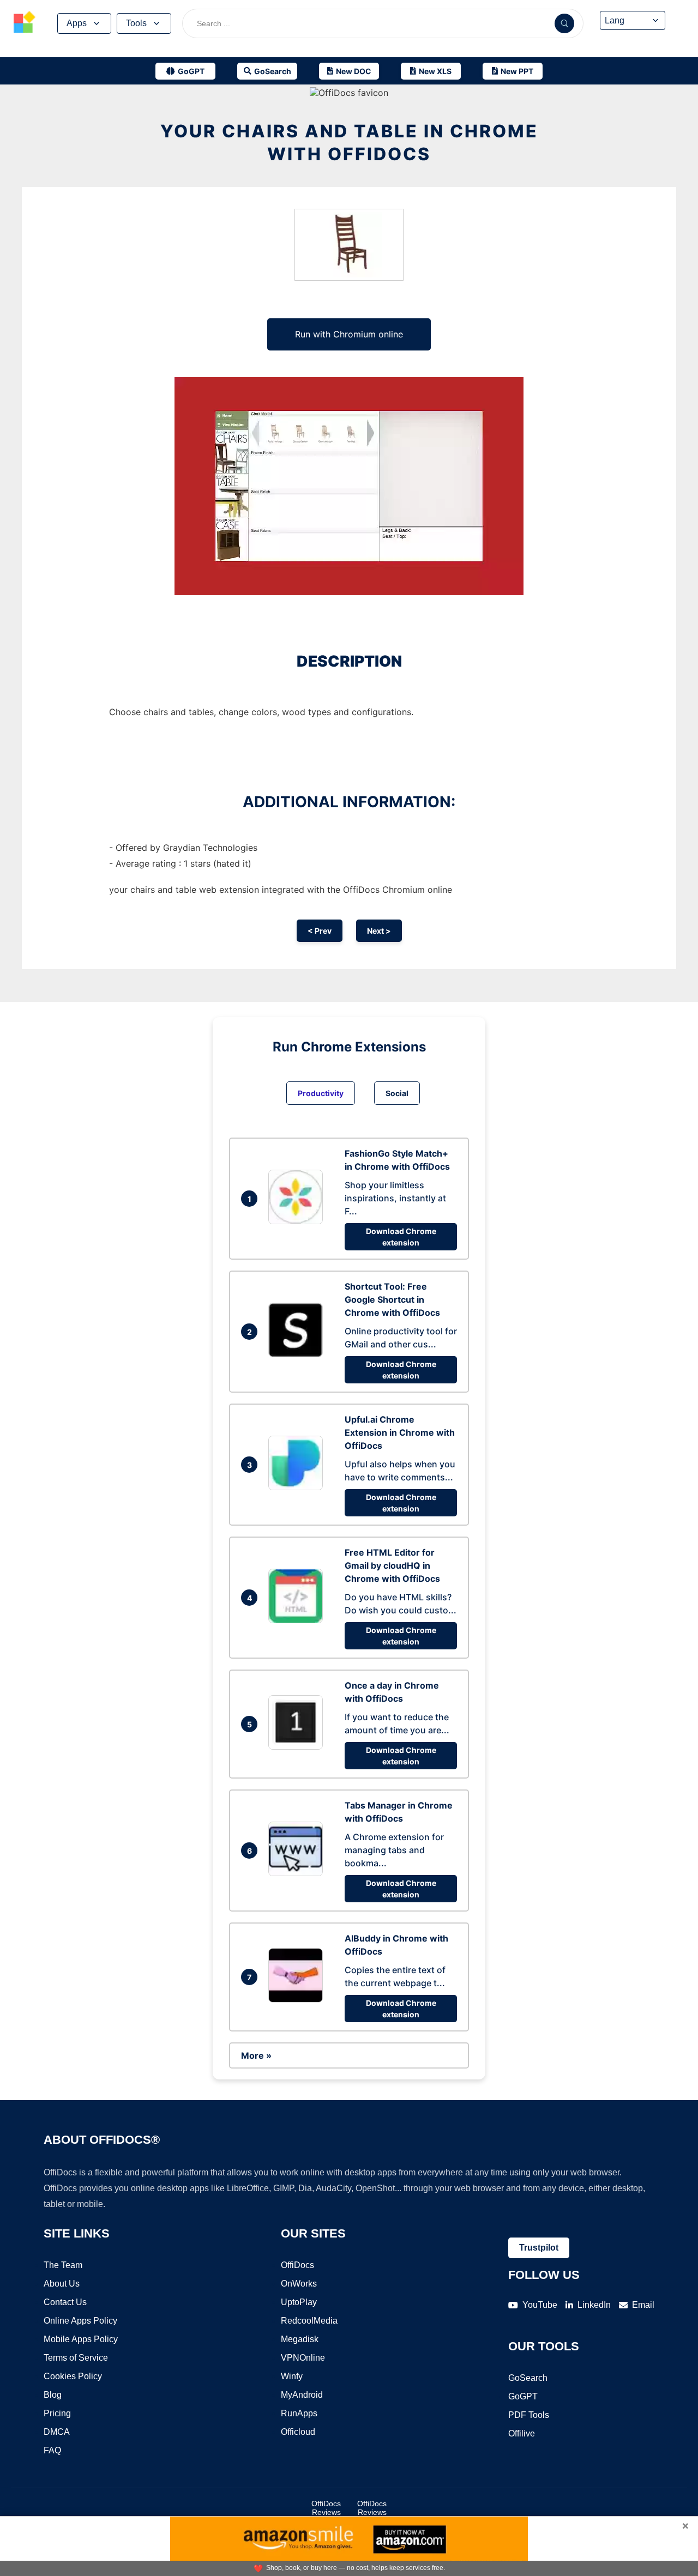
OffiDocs (297, 2265)
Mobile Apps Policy (81, 2339)
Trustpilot (539, 2248)
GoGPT (523, 2396)
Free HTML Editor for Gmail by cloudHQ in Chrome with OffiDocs (392, 1565)
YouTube (540, 2305)
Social (397, 1093)
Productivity (321, 1093)
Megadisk (300, 2339)
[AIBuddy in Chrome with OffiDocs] (298, 1999)
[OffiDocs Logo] (25, 23)
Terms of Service (76, 2358)
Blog (53, 2395)
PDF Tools (529, 2415)
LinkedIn (594, 2305)
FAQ (52, 2450)
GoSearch (528, 2378)
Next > (379, 931)
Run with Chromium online (349, 334)
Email (643, 2305)
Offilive (522, 2433)
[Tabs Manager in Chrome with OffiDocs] (298, 1873)
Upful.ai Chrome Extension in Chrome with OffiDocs (400, 1432)
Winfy (292, 2376)
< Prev (320, 931)
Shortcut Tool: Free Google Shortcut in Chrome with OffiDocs (392, 1299)
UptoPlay (299, 2302)
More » (256, 2055)
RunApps (299, 2413)
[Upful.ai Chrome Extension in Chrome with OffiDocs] (298, 1487)
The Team (63, 2265)
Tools (136, 23)
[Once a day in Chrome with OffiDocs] (298, 1746)
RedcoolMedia (309, 2321)
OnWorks (299, 2284)
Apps (77, 23)
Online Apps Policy (80, 2321)
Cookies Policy (73, 2376)
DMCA (57, 2432)
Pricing (57, 2413)
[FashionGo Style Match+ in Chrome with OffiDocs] (298, 1221)
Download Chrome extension (401, 1237)
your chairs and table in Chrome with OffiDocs (349, 143)
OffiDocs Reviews (326, 2508)
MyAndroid (302, 2395)
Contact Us (65, 2302)
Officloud (298, 2432)
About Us (62, 2284)
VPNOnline (303, 2358)
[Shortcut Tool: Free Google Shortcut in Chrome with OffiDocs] (298, 1354)
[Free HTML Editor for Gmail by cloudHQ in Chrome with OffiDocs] (298, 1620)
